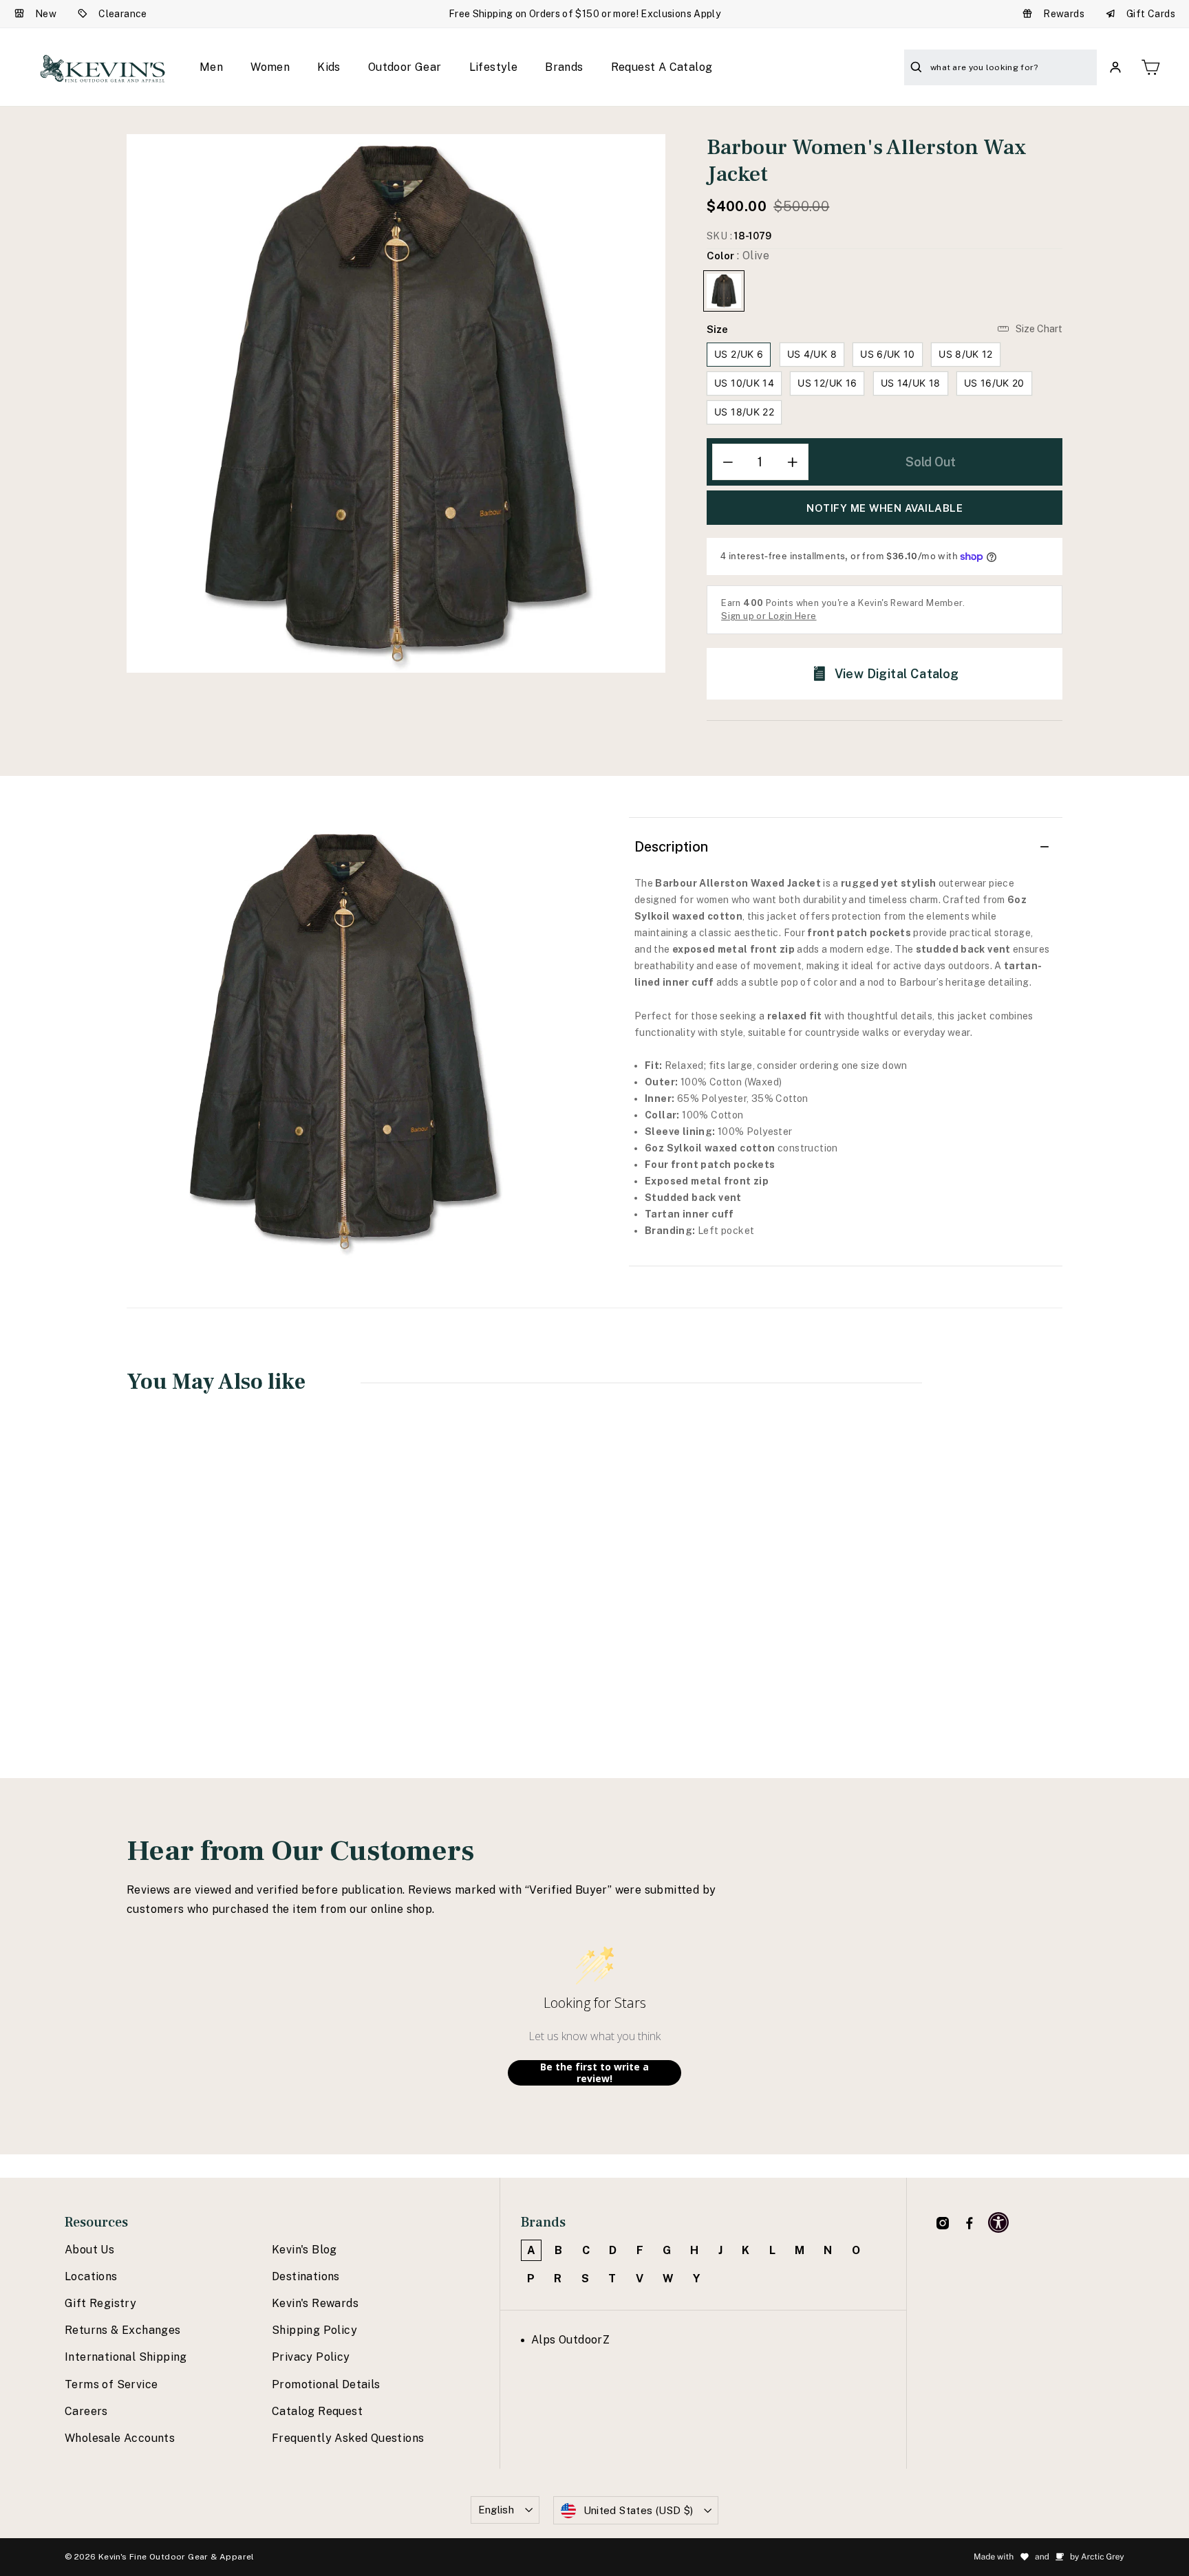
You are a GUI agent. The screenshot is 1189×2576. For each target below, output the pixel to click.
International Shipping (126, 2357)
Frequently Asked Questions (348, 2438)
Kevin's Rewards (315, 2303)
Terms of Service (111, 2384)
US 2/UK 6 (739, 354)
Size (717, 329)
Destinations (306, 2276)
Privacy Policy (311, 2357)
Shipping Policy (314, 2330)
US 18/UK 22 (744, 412)
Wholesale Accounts (120, 2438)
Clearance (123, 14)
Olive (724, 291)
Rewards (1064, 14)
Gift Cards (1151, 14)
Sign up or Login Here (769, 616)
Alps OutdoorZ (570, 2340)
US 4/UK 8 (812, 354)
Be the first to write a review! (594, 2073)
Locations (91, 2276)
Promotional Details (326, 2384)
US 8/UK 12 (966, 354)
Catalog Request (317, 2411)
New (46, 14)
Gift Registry (100, 2303)
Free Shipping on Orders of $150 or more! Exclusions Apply (585, 14)
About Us (89, 2250)
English (496, 2510)
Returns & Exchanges (123, 2330)
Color (738, 256)
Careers (86, 2411)
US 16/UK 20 (994, 383)
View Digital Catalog (897, 674)
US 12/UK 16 (827, 383)
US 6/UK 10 (888, 354)
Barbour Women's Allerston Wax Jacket (212, 1622)
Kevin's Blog (304, 2250)
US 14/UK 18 (911, 383)
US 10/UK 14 (744, 383)
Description (671, 847)
